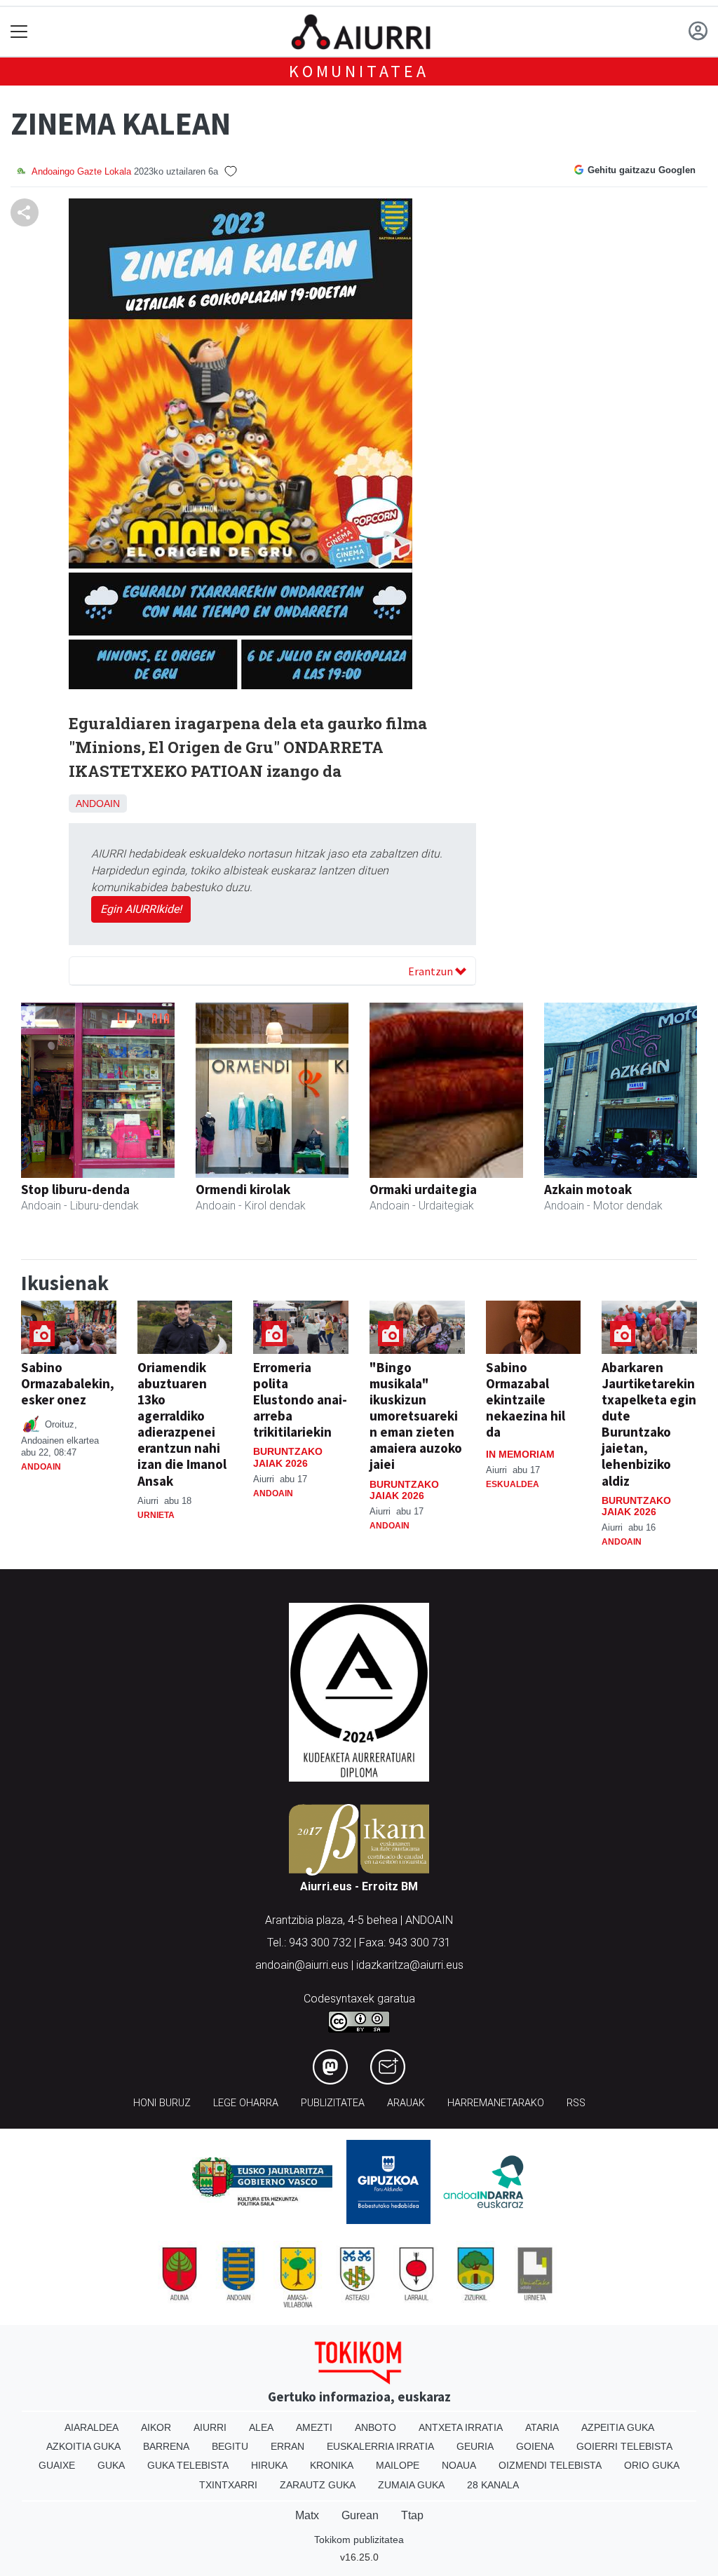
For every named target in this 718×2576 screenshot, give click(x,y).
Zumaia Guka (411, 2485)
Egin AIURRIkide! (141, 909)
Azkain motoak (588, 1189)
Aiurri (210, 2427)
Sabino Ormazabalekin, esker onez (68, 1383)
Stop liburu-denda (75, 1189)
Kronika (332, 2465)
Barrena (166, 2446)
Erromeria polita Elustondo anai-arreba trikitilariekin (300, 1399)
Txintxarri (228, 2485)
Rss (576, 2103)
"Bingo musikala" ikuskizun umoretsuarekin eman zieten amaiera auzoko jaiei (416, 1416)
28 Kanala (493, 2485)
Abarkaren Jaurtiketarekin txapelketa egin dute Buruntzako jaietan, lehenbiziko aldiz (649, 1424)
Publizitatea (333, 2103)
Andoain (98, 804)
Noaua (459, 2465)
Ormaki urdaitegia (423, 1189)
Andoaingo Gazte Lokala (81, 171)
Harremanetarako (496, 2103)
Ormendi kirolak (243, 1189)
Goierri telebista (624, 2446)
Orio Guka (652, 2465)
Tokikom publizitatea (359, 2540)
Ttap (412, 2515)
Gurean (360, 2515)
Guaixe (57, 2465)
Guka (111, 2465)
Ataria (542, 2427)
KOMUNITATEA (359, 71)
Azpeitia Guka (618, 2427)
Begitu (230, 2446)
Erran (287, 2446)
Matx (307, 2515)
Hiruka (269, 2465)
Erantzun (432, 971)
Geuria (475, 2446)
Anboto (375, 2427)
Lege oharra (246, 2103)
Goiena (535, 2446)
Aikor (156, 2427)
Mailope (398, 2465)
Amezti (314, 2427)
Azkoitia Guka (83, 2446)
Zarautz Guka (318, 2485)
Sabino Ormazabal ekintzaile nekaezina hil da (526, 1399)
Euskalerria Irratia (380, 2446)
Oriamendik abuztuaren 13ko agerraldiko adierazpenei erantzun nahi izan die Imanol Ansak (182, 1424)
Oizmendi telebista (550, 2465)
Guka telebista (188, 2465)
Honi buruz (162, 2103)
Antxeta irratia (461, 2427)
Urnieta (156, 1515)
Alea (261, 2427)
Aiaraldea (92, 2427)
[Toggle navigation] (19, 32)
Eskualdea (513, 1484)
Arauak (406, 2103)
